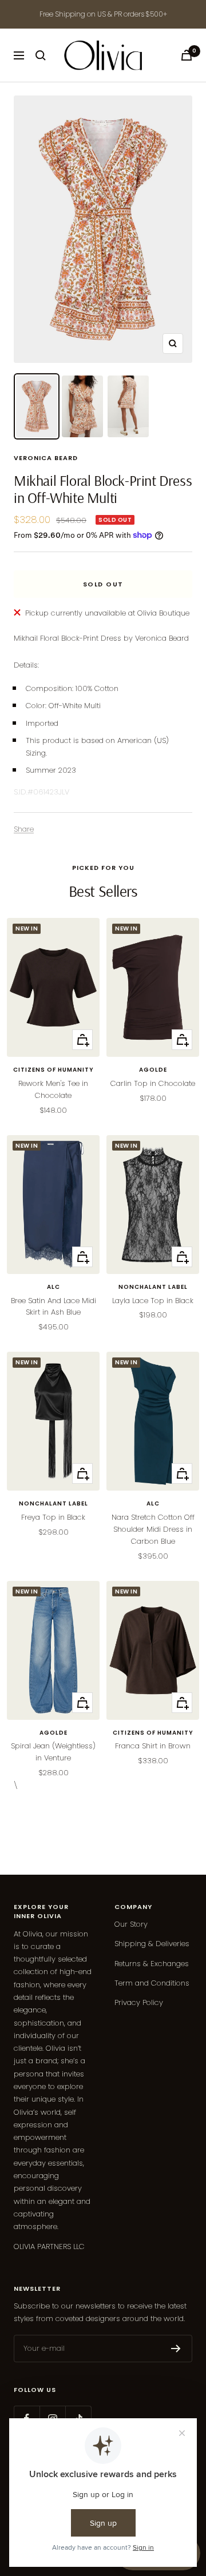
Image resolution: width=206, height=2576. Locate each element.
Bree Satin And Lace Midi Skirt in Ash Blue (54, 1307)
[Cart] (187, 55)
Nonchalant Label (153, 1287)
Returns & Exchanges (152, 1964)
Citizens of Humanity (54, 1070)
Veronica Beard (46, 458)
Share (24, 829)
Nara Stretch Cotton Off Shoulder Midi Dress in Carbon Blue (153, 1529)
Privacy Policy (139, 2002)
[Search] (41, 55)
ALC (54, 1287)
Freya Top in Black (53, 1517)
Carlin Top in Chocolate (153, 1083)
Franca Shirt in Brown (153, 1746)
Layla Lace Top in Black (153, 1301)
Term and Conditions (152, 1983)
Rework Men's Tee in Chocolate (53, 1089)
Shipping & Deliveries (152, 1944)
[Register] (176, 2349)
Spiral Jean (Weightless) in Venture (53, 1752)
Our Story (131, 1924)
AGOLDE (153, 1070)
